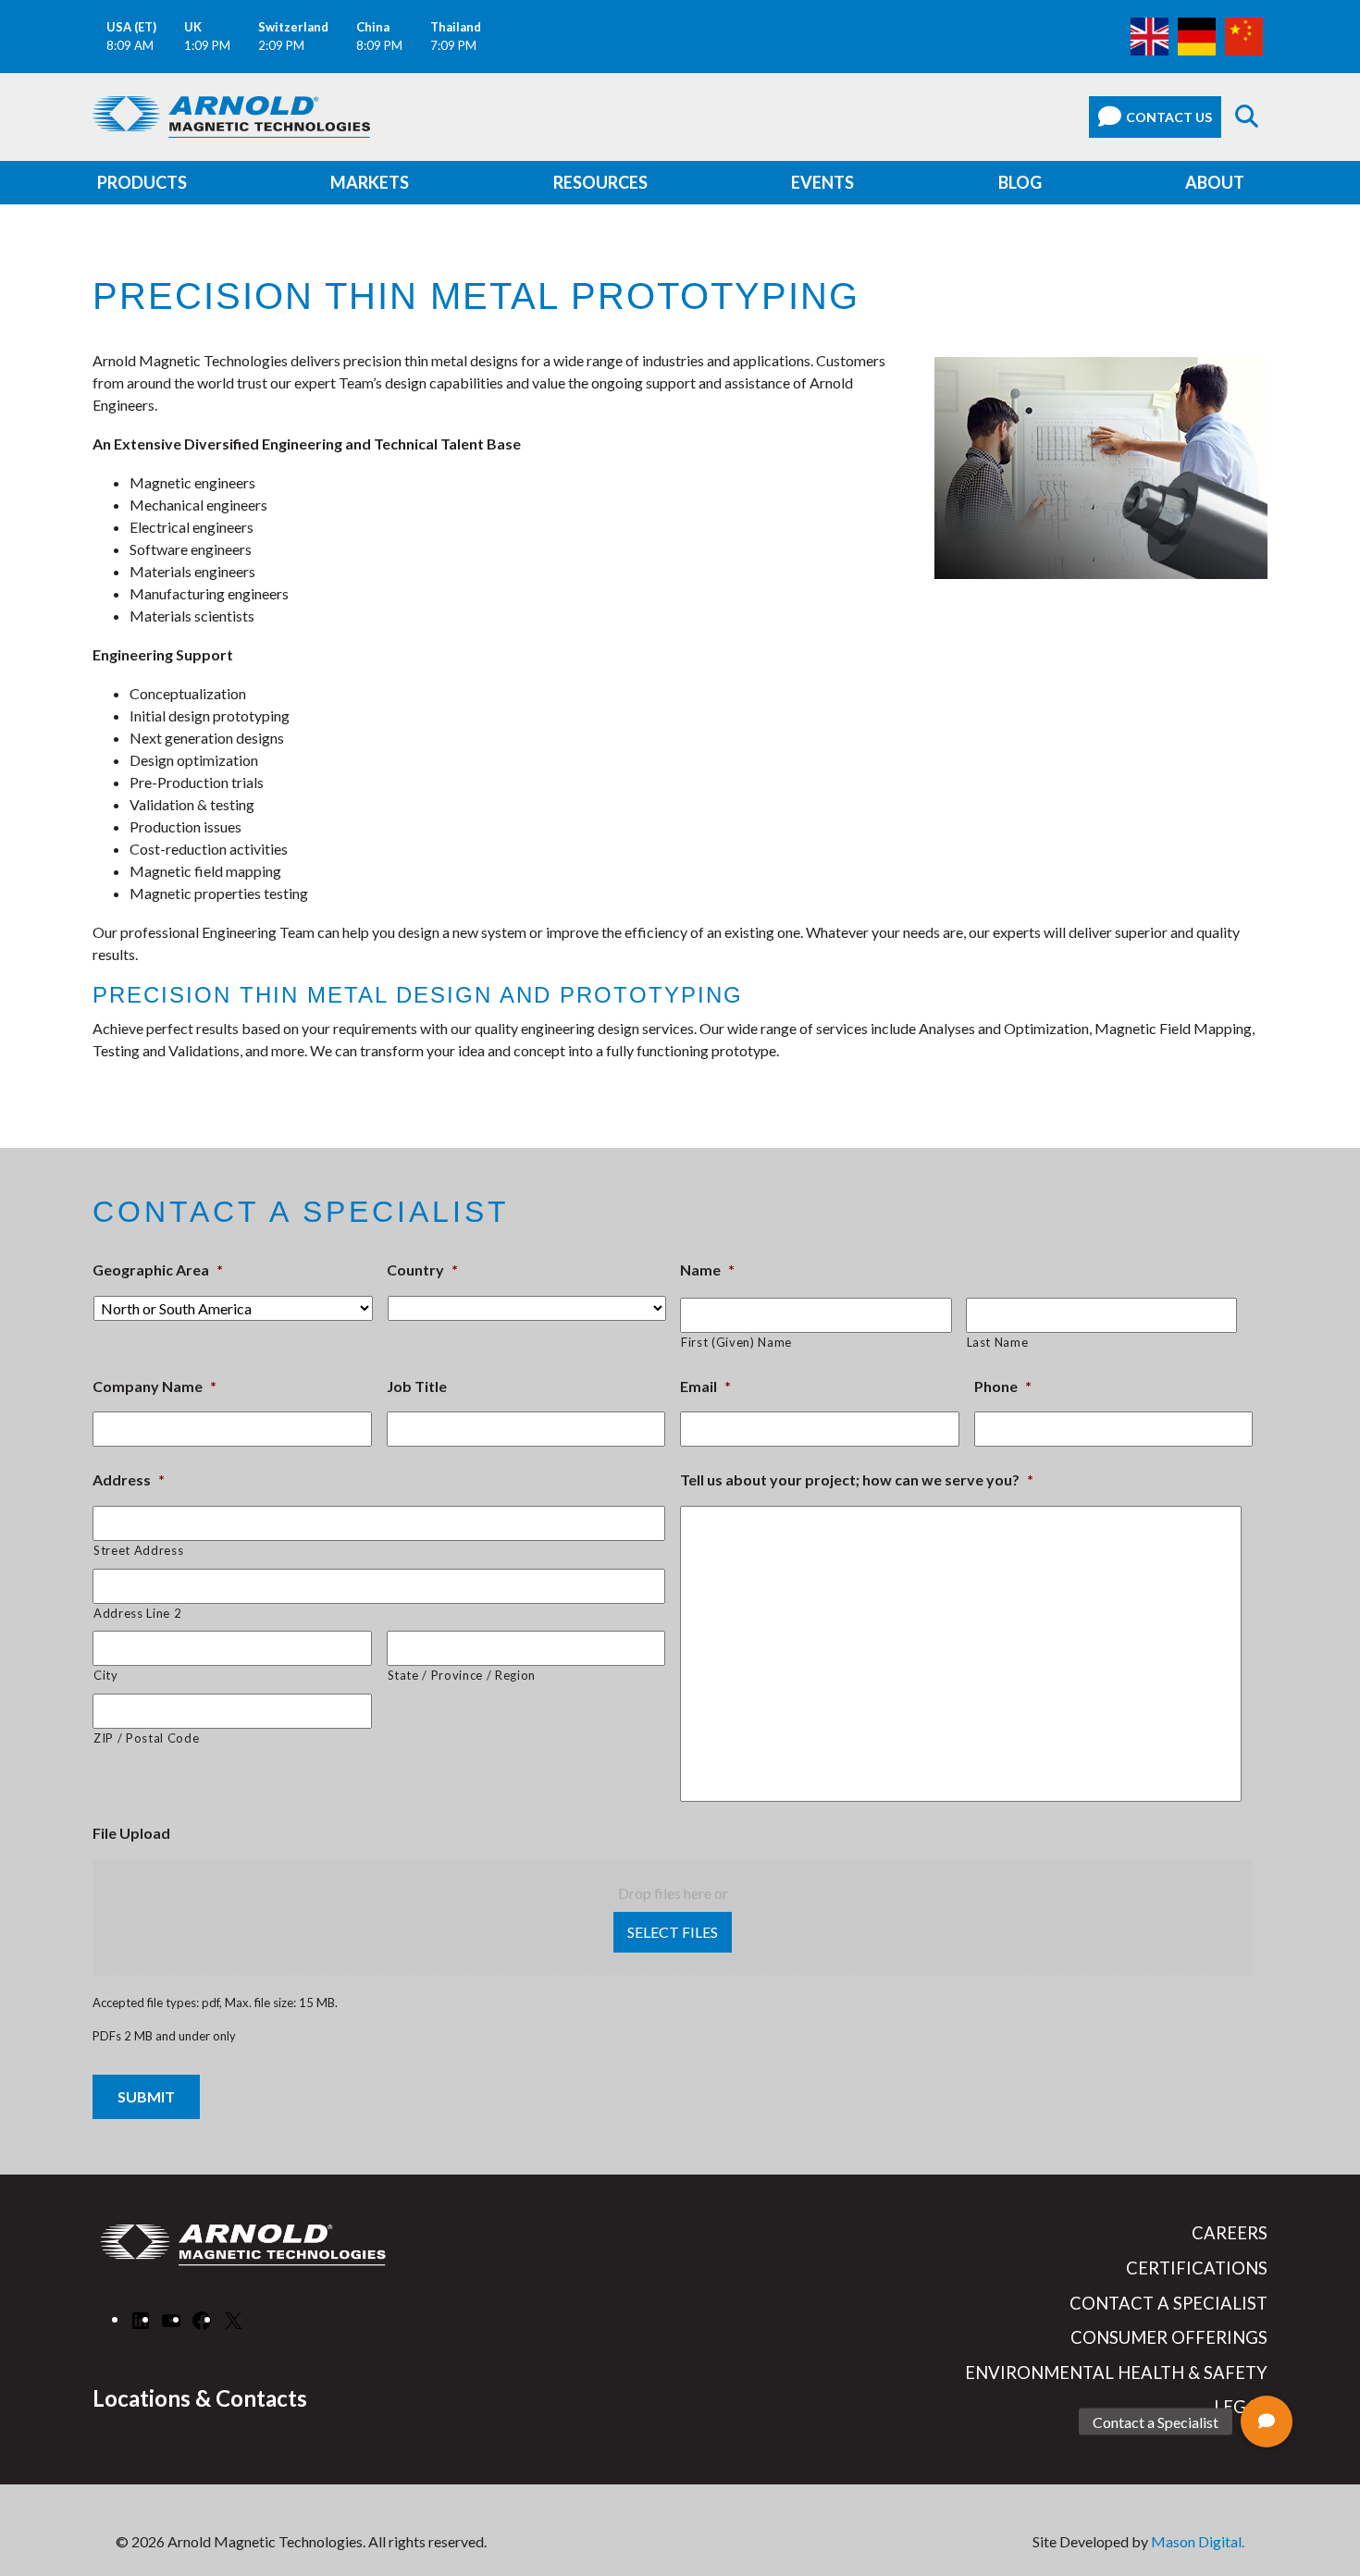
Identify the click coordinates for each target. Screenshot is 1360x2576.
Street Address (138, 1550)
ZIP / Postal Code (146, 1738)
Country (422, 1270)
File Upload (131, 1833)
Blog (1020, 182)
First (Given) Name (736, 1342)
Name (707, 1270)
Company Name (155, 1386)
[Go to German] (1197, 35)
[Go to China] (1244, 35)
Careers (1230, 2233)
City (106, 1675)
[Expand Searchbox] (1247, 117)
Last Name (998, 1342)
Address (129, 1479)
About (1215, 182)
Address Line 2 (137, 1613)
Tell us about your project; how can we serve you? (857, 1479)
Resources (600, 182)
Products (142, 182)
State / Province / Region (462, 1675)
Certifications (1197, 2268)
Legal (1241, 2407)
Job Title (417, 1386)
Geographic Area (158, 1270)
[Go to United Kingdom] (1150, 35)
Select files (673, 1932)
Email (705, 1386)
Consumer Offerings (1169, 2337)
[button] (1267, 2422)
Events (822, 182)
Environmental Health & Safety (1116, 2373)
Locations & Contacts (200, 2398)
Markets (370, 182)
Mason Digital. (1198, 2541)
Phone (1003, 1386)
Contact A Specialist (1168, 2303)
